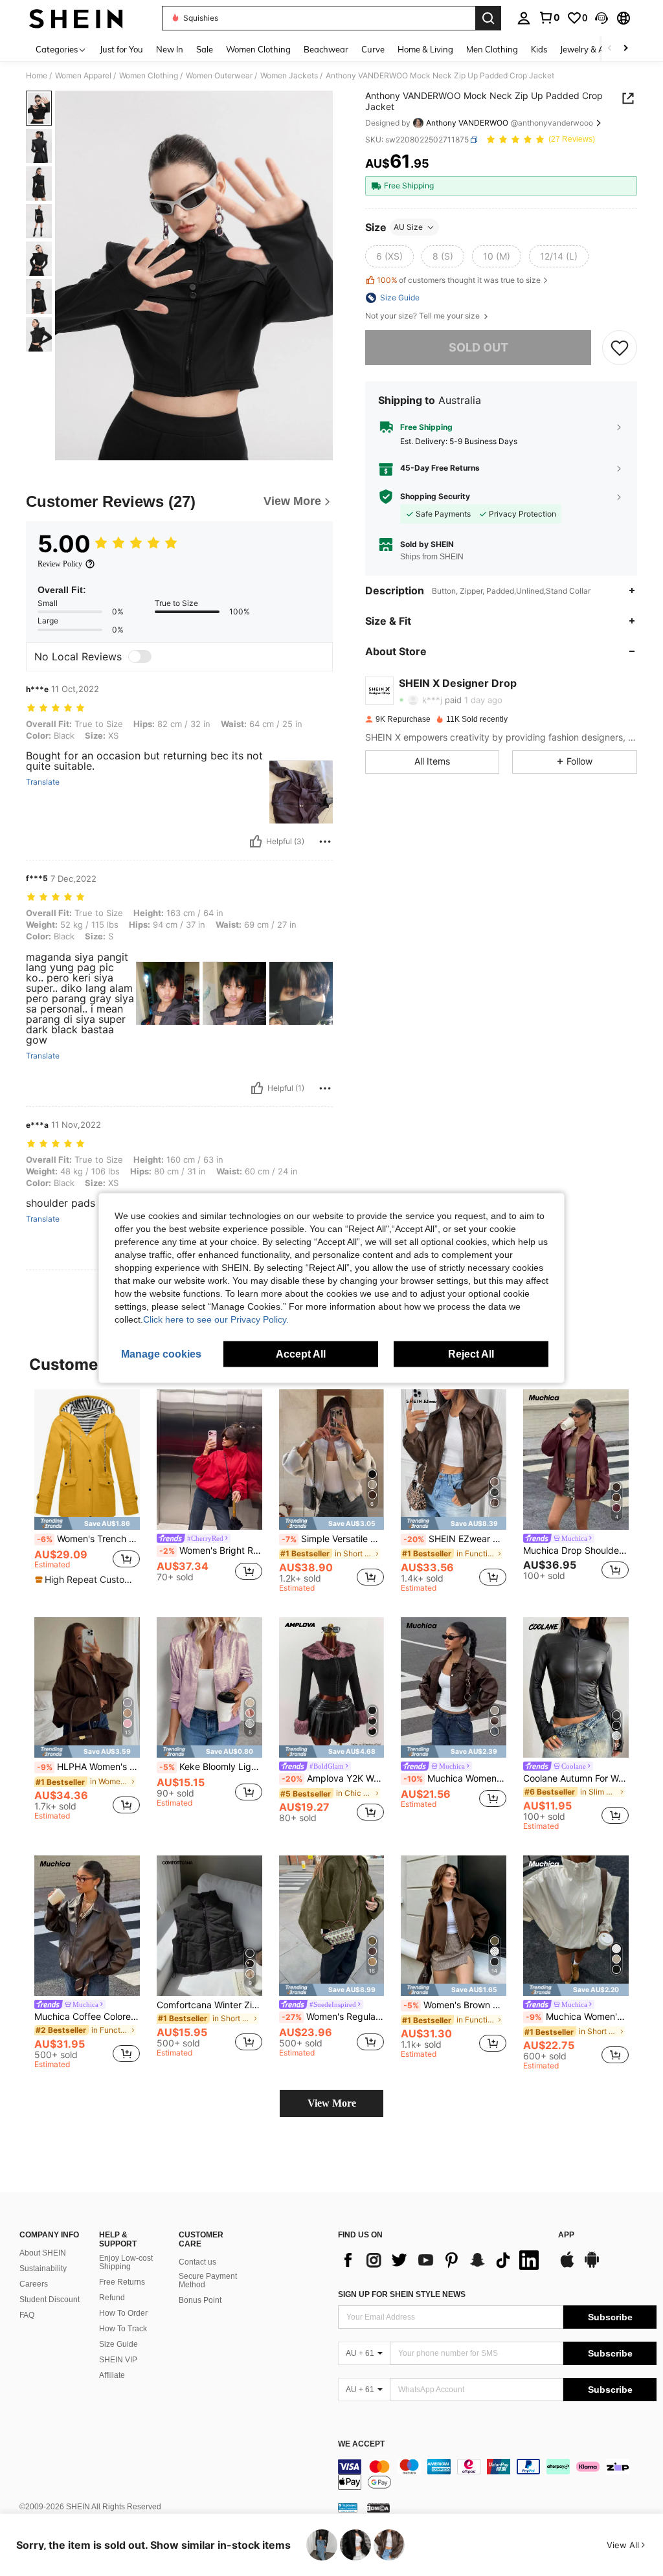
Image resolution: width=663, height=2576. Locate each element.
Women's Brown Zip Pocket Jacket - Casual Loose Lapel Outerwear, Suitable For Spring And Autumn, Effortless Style (455, 2005)
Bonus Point (200, 2300)
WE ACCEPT (361, 2444)
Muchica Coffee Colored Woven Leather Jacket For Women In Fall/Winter (87, 2017)
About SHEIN (43, 2253)
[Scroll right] (625, 49)
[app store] (567, 2266)
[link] (549, 17)
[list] (442, 2260)
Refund (112, 2298)
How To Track (123, 2329)
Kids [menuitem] (539, 49)
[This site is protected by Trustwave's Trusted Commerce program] (348, 2507)
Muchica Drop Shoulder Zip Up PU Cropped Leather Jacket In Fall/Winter (576, 1551)
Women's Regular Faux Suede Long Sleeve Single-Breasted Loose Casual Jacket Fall (333, 2017)
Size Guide (118, 2344)
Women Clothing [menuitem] (258, 49)
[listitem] (87, 1491)
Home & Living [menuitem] (425, 49)
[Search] (488, 18)
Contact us (197, 2262)
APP (566, 2235)
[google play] (592, 2266)
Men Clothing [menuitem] (492, 49)
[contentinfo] (497, 2474)
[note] (87, 1523)
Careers (34, 2284)
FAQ (27, 2315)
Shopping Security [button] (435, 497)
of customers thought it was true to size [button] (459, 280)
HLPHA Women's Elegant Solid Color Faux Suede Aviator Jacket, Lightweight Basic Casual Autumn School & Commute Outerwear (88, 1767)
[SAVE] (620, 348)
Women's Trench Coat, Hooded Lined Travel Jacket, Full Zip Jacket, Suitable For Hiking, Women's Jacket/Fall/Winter (88, 1539)
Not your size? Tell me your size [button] (423, 316)
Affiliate (112, 2375)
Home (37, 76)
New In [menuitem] (170, 49)
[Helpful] (256, 842)
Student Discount (50, 2300)
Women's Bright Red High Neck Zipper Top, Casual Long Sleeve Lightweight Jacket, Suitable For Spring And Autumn (211, 1551)
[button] (601, 18)
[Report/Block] (325, 842)
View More (332, 2103)
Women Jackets (289, 76)
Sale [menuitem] (205, 49)
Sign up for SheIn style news (402, 2294)
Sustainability (43, 2268)
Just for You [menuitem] (121, 49)
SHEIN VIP (118, 2360)
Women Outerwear (219, 76)
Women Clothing (149, 76)
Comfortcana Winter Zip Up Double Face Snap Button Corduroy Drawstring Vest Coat (209, 2005)
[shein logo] (76, 18)
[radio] (389, 256)
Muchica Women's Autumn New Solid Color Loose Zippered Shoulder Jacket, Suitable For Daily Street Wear (577, 2017)
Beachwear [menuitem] (326, 49)
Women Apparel (83, 76)
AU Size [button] (408, 227)
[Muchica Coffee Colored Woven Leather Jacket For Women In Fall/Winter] (87, 1926)
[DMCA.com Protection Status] (378, 2507)
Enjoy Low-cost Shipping (126, 2263)
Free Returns (122, 2282)
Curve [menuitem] (373, 49)
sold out (478, 347)
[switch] (140, 656)
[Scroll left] (610, 49)
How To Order (123, 2313)
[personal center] (524, 18)
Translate (43, 782)
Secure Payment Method (208, 2281)
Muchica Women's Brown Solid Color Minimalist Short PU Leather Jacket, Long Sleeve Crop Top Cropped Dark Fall (455, 1778)
